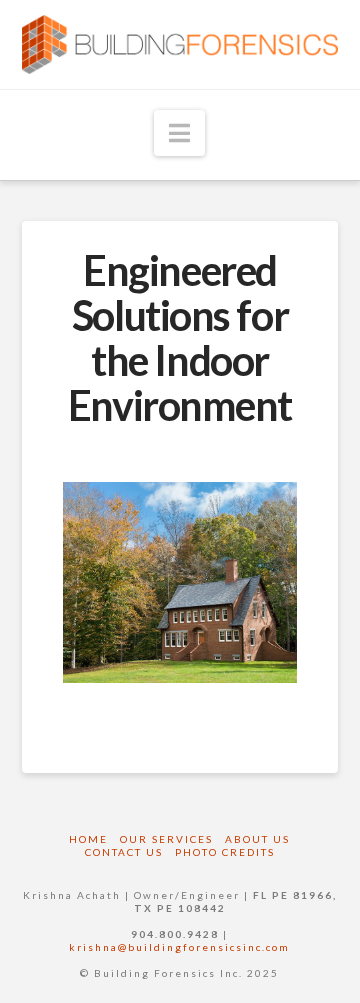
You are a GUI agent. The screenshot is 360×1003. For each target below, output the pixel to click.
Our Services (166, 839)
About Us (257, 839)
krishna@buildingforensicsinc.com (179, 947)
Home (88, 839)
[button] (179, 133)
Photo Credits (225, 852)
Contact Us (124, 852)
